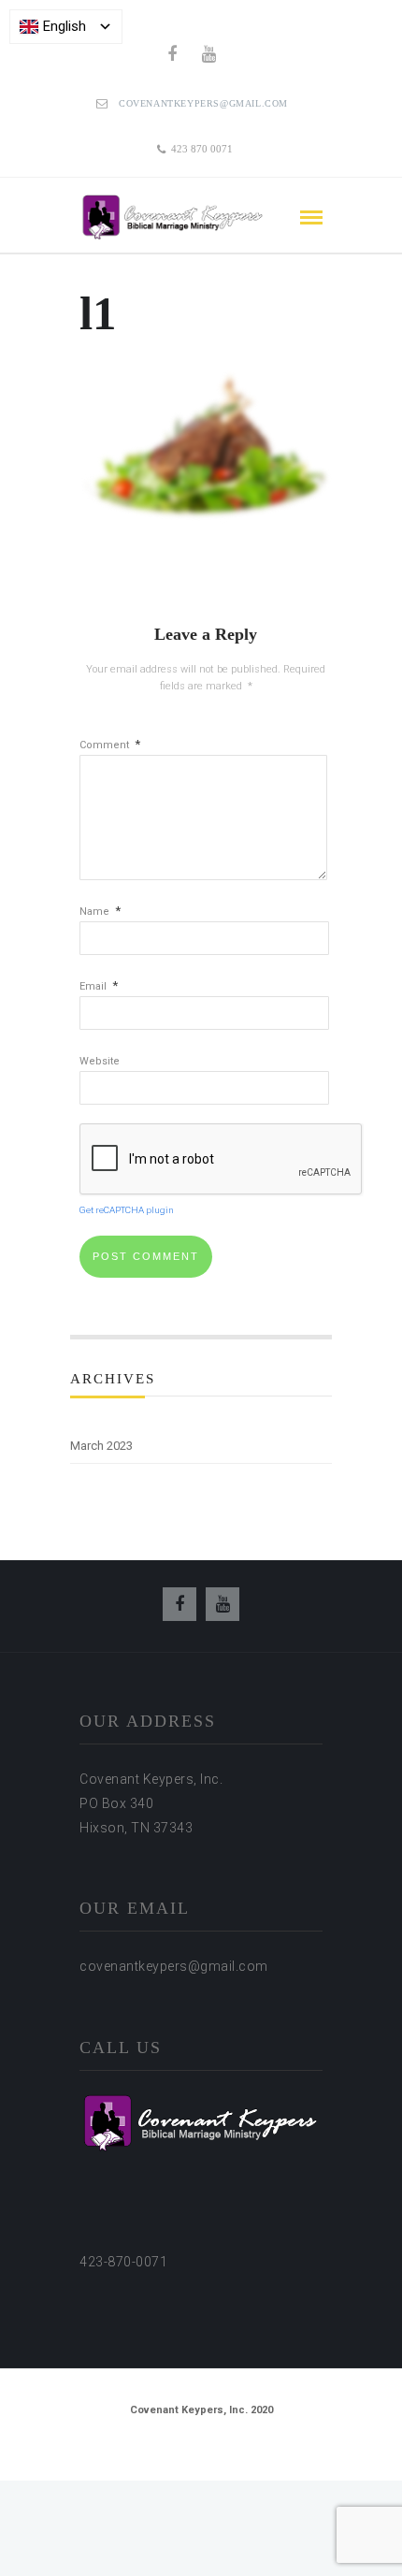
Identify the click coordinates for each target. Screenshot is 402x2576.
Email (99, 986)
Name (100, 912)
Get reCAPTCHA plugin (127, 1210)
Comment (110, 745)
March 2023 (101, 1446)
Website (100, 1061)
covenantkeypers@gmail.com (203, 103)
